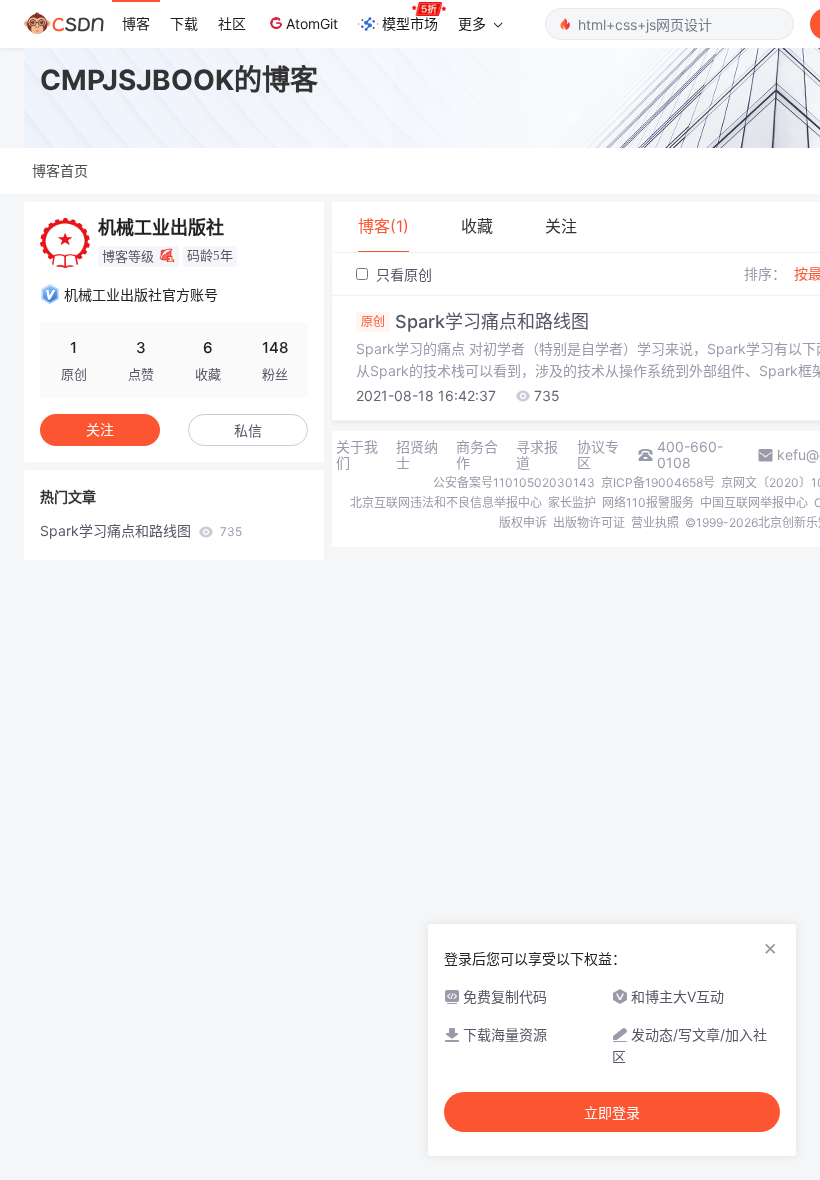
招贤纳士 (417, 455)
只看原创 (402, 274)
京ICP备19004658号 (658, 482)
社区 (232, 23)
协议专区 (598, 455)
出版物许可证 (589, 522)
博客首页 (60, 170)
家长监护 (572, 502)
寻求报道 (537, 455)
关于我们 (357, 455)
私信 (248, 430)
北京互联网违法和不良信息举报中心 (446, 502)
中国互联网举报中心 (754, 502)
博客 (136, 23)
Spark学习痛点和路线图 (141, 530)
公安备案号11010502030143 (514, 482)
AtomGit (312, 23)
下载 (184, 23)
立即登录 (612, 1113)
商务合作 (477, 455)
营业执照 (655, 522)
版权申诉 (523, 522)
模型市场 (410, 23)
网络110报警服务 (648, 502)
